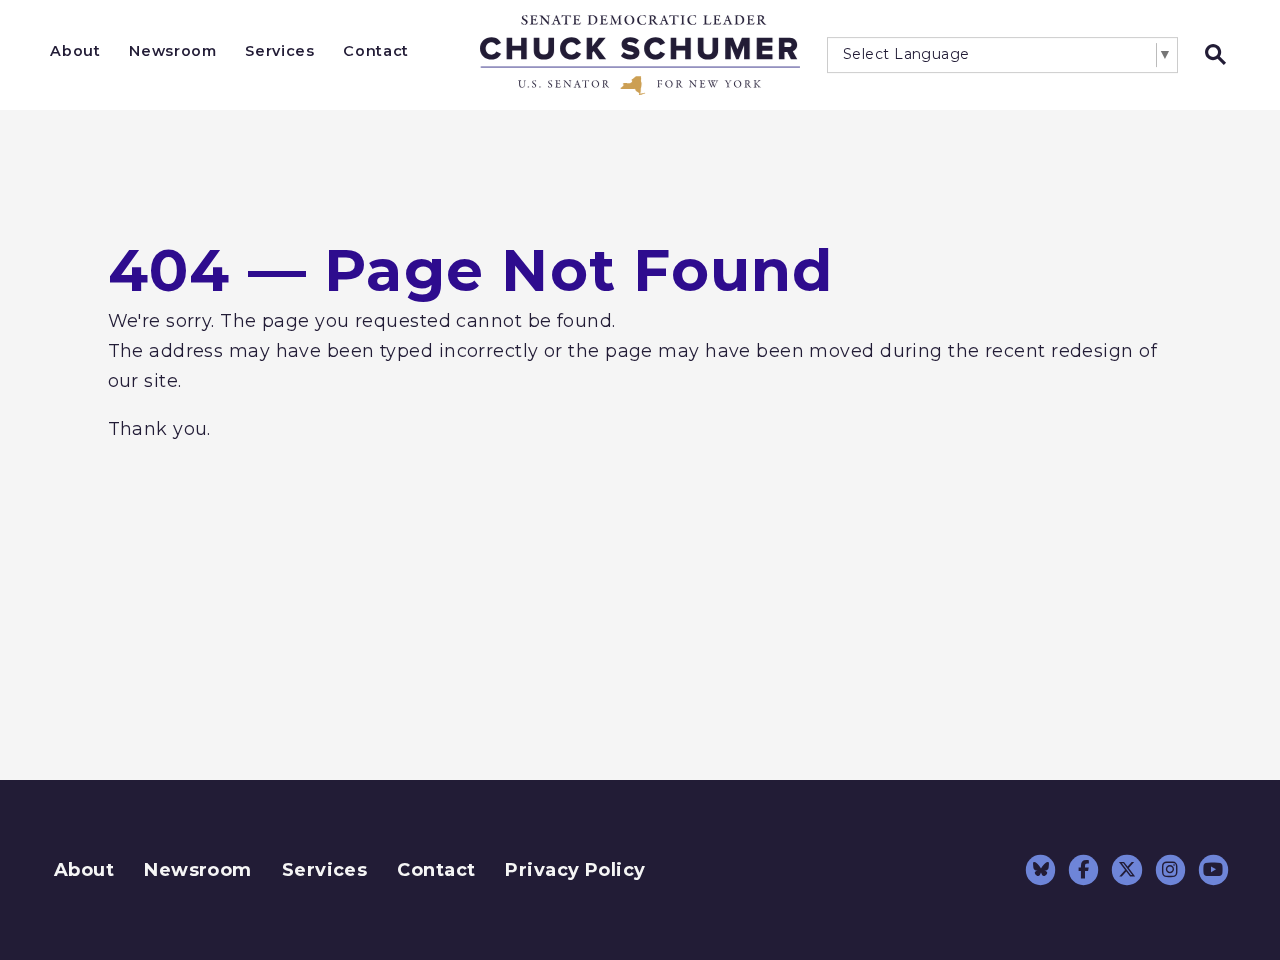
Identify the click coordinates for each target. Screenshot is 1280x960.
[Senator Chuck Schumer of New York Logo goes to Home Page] (640, 55)
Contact (376, 51)
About (75, 51)
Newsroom (172, 51)
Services (279, 51)
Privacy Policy (575, 870)
